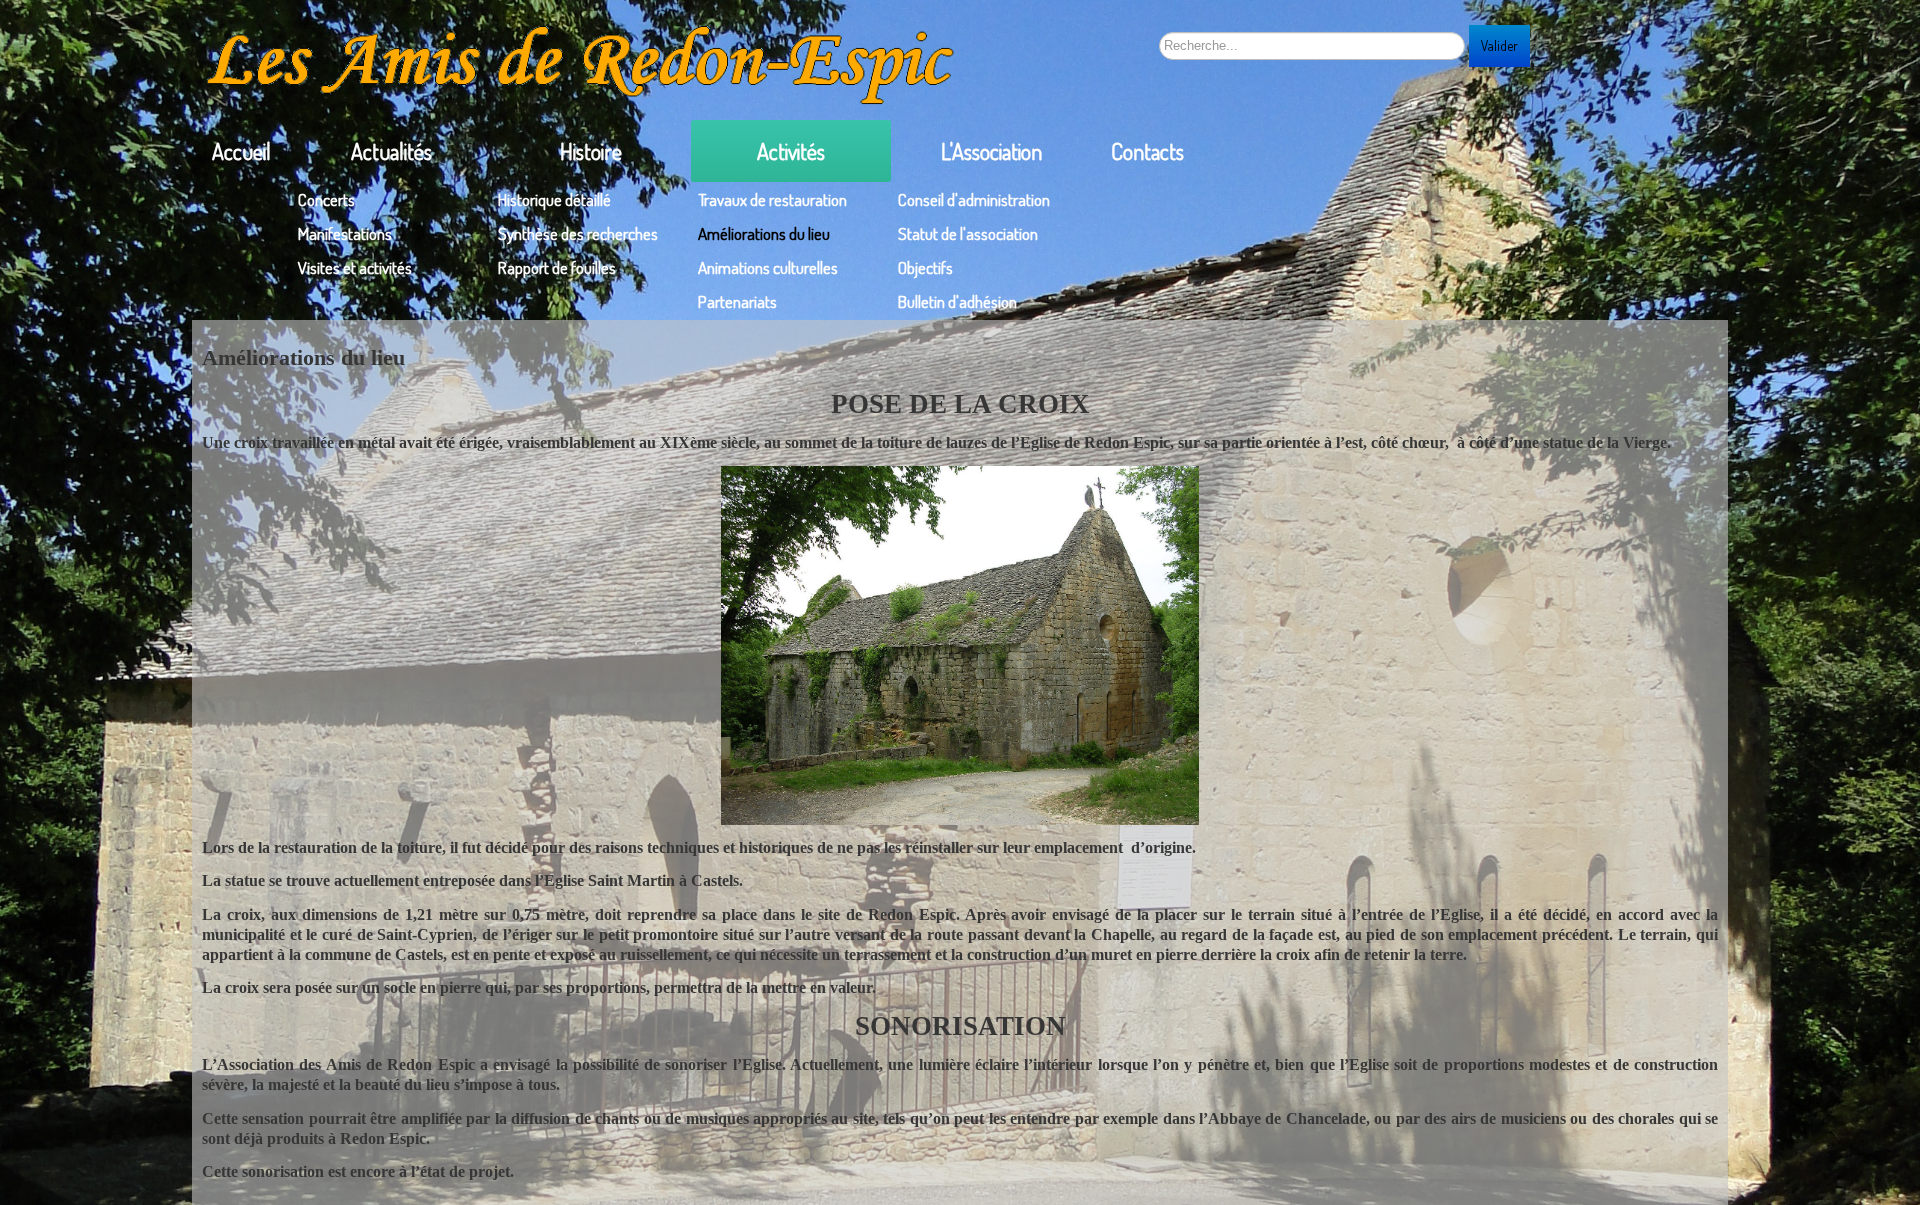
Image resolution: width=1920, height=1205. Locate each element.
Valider (1499, 45)
